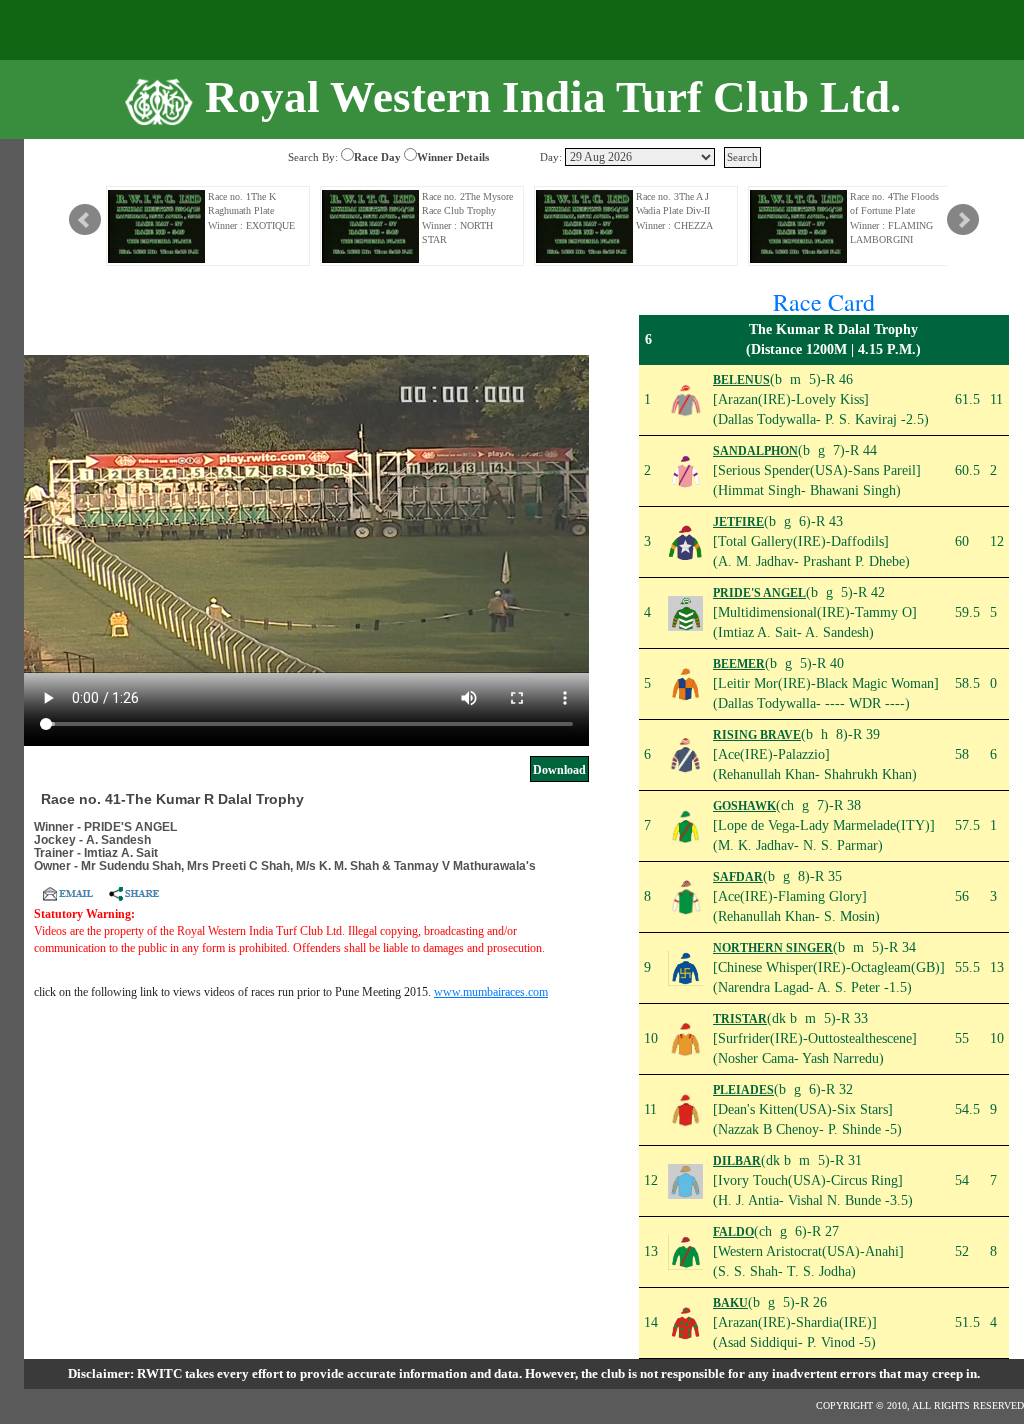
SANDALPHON (755, 451)
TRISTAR (740, 1019)
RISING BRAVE (757, 735)
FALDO (733, 1232)
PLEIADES (743, 1090)
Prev (85, 220)
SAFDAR (738, 877)
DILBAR (737, 1161)
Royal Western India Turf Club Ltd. (553, 97)
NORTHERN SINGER (773, 948)
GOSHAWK (744, 806)
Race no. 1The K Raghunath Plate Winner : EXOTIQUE (251, 211)
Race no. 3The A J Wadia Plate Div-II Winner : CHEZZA (674, 211)
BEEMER (739, 664)
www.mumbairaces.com (491, 992)
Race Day (377, 157)
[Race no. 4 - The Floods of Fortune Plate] (799, 226)
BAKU (730, 1303)
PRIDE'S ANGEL (759, 593)
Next (963, 220)
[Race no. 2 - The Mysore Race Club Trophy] (371, 226)
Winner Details (453, 157)
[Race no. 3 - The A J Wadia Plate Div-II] (585, 226)
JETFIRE (738, 522)
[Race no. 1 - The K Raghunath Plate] (157, 226)
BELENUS (741, 380)
